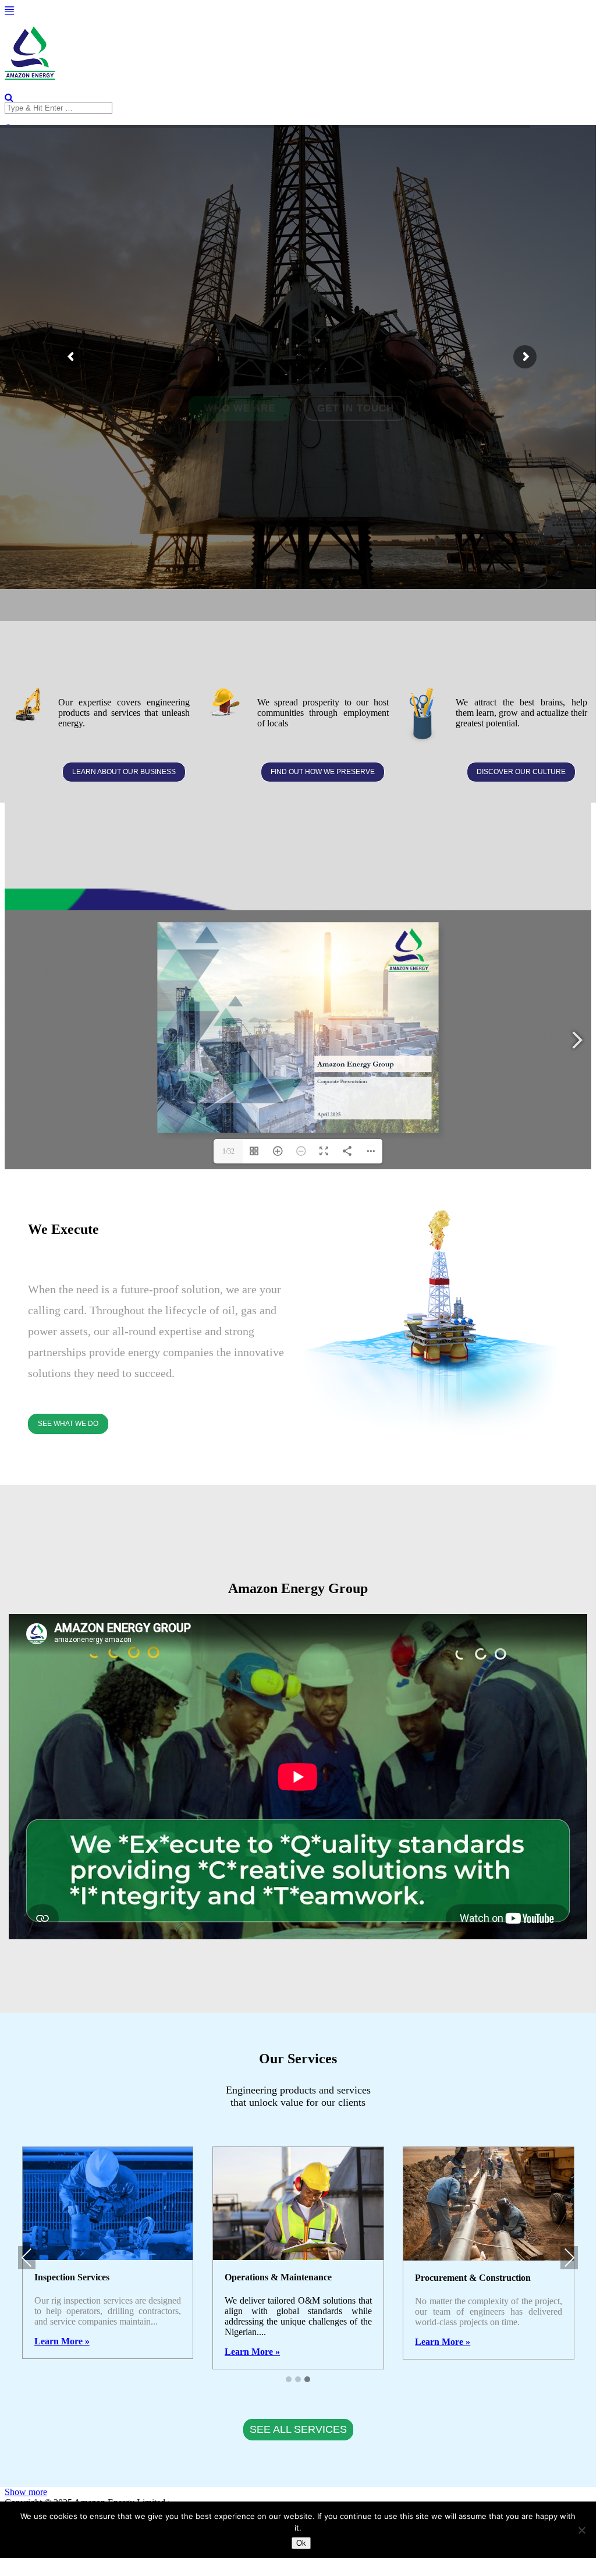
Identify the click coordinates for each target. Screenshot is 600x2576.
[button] (289, 2379)
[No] (581, 2530)
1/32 (228, 1151)
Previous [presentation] (27, 2257)
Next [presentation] (569, 2257)
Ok (301, 2543)
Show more (26, 2492)
